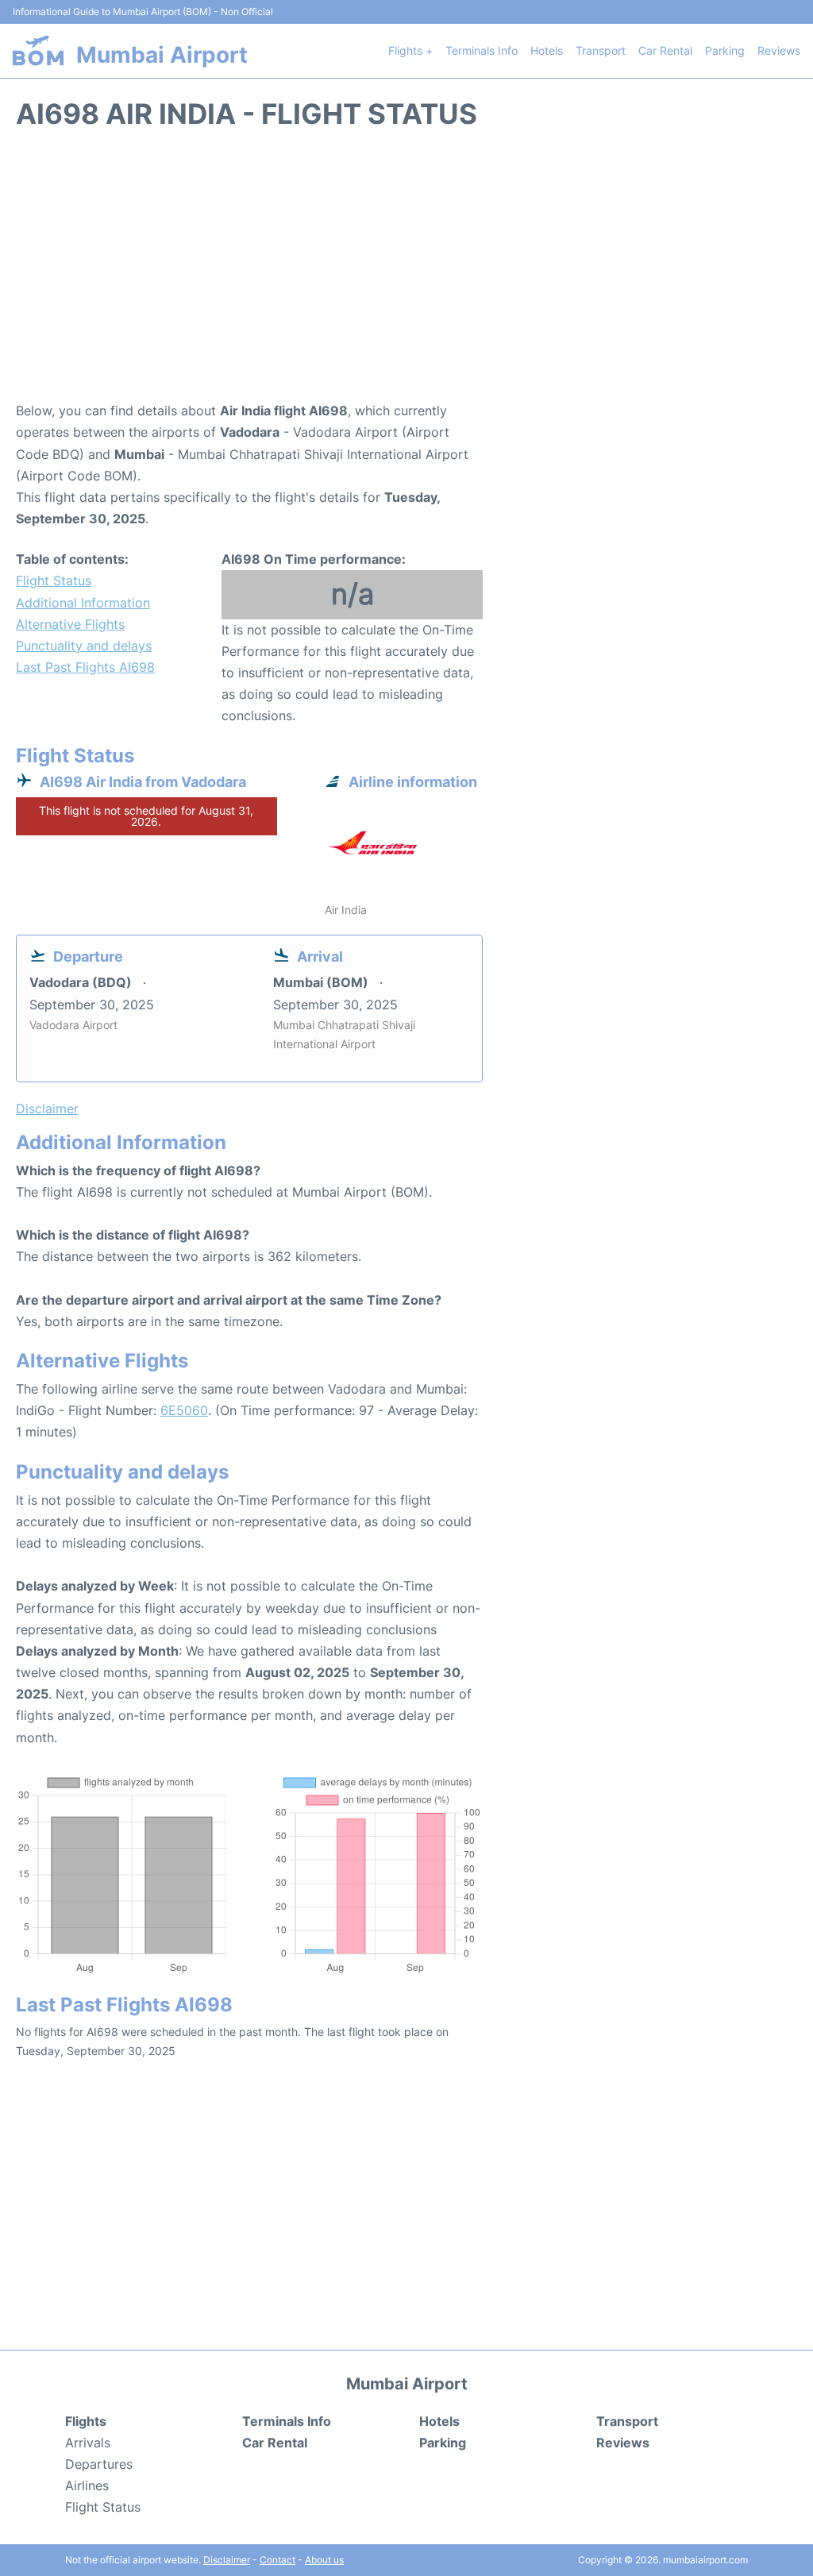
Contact (277, 2560)
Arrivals (88, 2443)
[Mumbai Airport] (38, 50)
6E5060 (184, 1410)
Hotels (547, 50)
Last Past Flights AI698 (85, 667)
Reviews (779, 50)
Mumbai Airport (162, 55)
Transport (601, 50)
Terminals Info (482, 50)
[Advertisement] (406, 273)
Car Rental (665, 50)
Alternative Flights (70, 624)
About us (324, 2560)
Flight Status (54, 580)
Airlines (87, 2485)
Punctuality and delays (84, 646)
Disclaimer (227, 2560)
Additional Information (83, 603)
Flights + (410, 50)
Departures (99, 2464)
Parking (725, 50)
